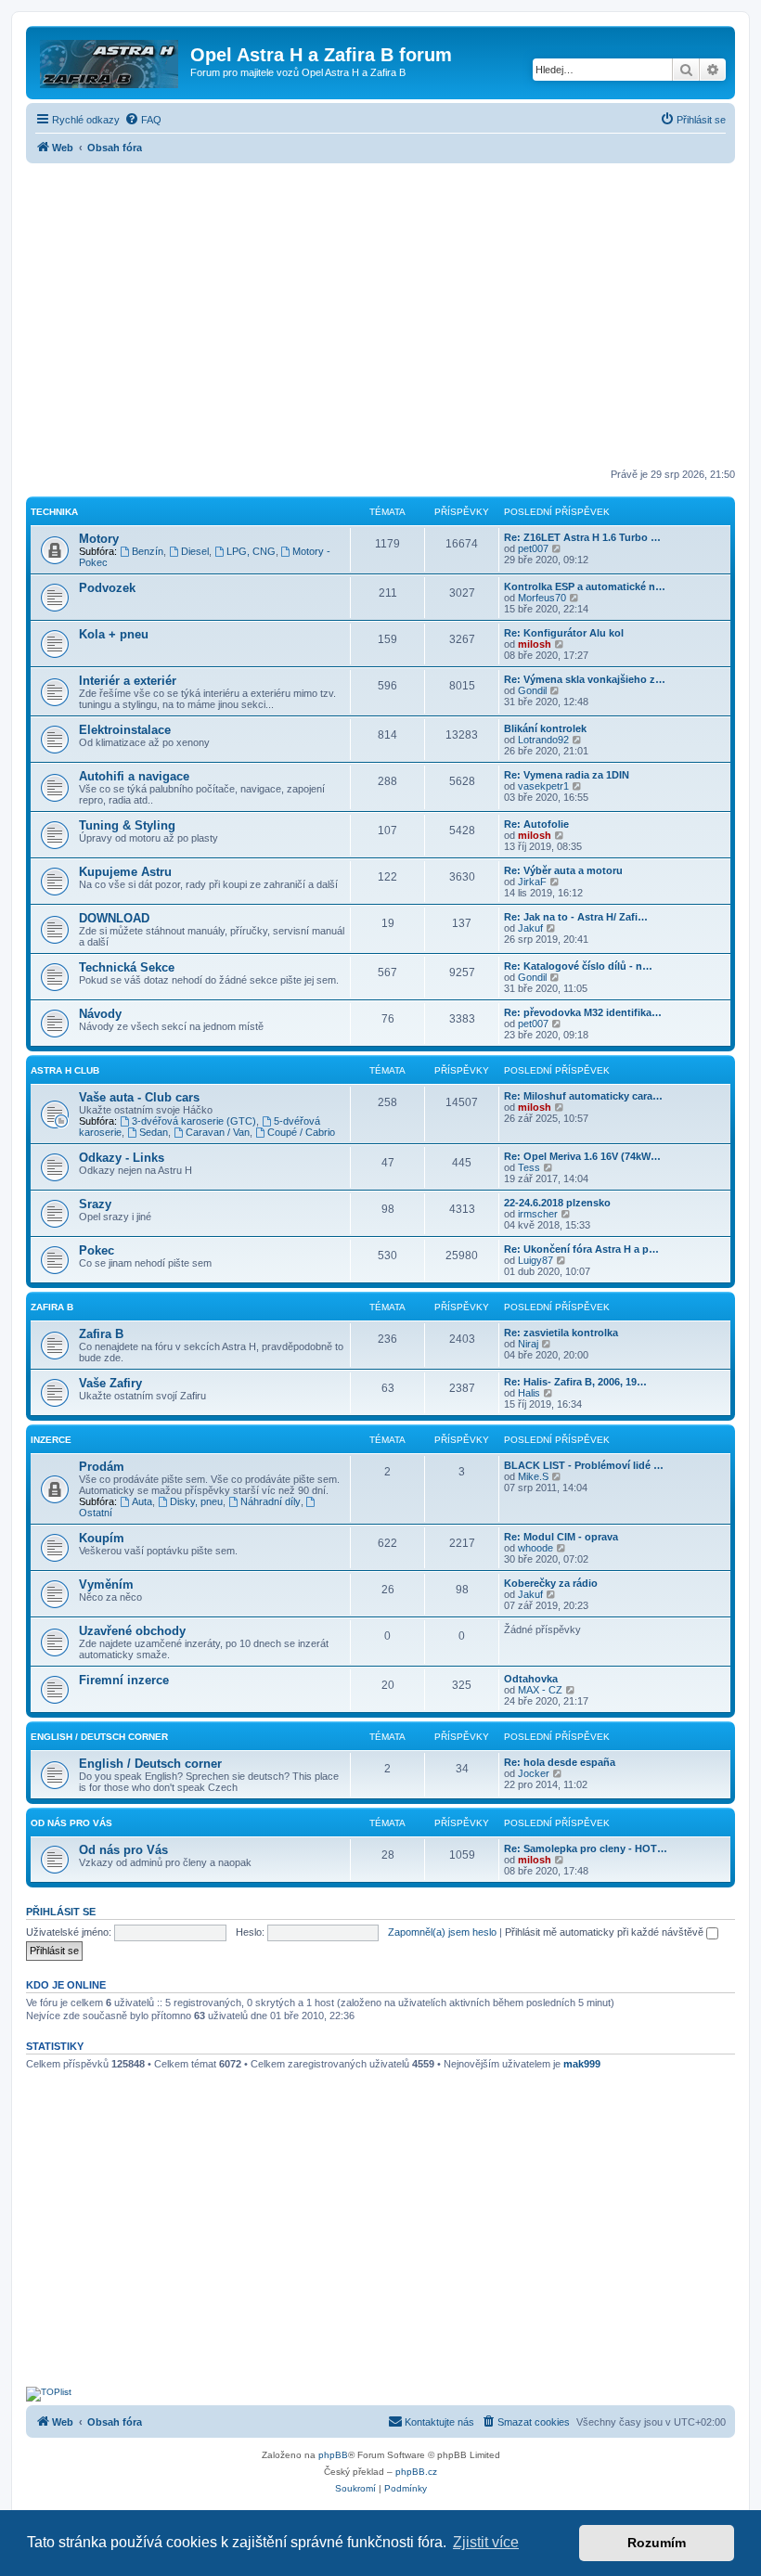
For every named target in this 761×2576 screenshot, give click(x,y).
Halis (529, 1393)
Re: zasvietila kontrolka (561, 1333)
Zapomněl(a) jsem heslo (442, 1932)
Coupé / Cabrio (301, 1132)
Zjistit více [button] (486, 2542)
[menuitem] (143, 120)
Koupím (102, 1538)
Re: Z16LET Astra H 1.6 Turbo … (582, 537)
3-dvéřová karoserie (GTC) (194, 1121)
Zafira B (52, 1307)
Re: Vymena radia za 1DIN (567, 775)
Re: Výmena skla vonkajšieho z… (585, 679)
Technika (54, 512)
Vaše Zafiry (110, 1383)
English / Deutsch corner (150, 1764)
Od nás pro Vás (71, 1823)
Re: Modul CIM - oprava (561, 1537)
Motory (99, 539)
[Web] (110, 60)
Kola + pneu (114, 634)
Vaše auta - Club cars (139, 1097)
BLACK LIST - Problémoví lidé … (584, 1465)
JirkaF (532, 882)
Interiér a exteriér (128, 681)
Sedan (154, 1132)
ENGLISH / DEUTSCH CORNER (99, 1737)
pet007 (533, 548)
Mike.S (533, 1476)
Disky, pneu (196, 1501)
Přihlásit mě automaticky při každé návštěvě (606, 1932)
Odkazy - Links (122, 1158)
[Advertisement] (380, 317)
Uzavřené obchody (132, 1631)
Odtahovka (531, 1679)
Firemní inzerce (124, 1680)
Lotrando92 (543, 740)
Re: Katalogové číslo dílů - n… (578, 966)
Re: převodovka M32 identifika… (583, 1012)
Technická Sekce (127, 967)
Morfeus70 (542, 598)
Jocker (534, 1773)
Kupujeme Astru (125, 872)
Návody (100, 1014)
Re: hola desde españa (560, 1762)
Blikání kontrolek (545, 728)
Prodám (102, 1467)
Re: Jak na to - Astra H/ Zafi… (576, 917)
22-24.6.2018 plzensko (557, 1203)
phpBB (333, 2455)
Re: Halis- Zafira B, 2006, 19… (575, 1382)
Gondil (532, 690)
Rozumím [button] (657, 2543)
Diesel (195, 551)
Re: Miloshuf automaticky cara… (583, 1096)
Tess (529, 1167)
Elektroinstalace (125, 730)
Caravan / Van (218, 1132)
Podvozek (107, 588)
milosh (535, 644)
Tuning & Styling (127, 825)
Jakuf (530, 928)
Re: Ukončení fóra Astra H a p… (581, 1249)
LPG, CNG (251, 551)
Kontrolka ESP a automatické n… (585, 586)
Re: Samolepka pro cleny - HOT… (586, 1848)
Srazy (95, 1204)
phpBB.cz (416, 2472)
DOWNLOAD (114, 918)
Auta (142, 1501)
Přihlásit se (61, 1912)
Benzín (148, 551)
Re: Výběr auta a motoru (563, 870)
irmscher (538, 1214)
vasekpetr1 (543, 786)
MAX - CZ (540, 1690)
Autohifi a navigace (134, 776)
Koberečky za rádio (551, 1583)
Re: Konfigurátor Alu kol (564, 633)
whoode (535, 1548)
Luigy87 (535, 1260)
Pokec (97, 1250)
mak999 (582, 2064)
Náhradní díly (271, 1501)
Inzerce (51, 1440)
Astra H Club (65, 1070)
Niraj (528, 1344)
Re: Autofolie (536, 824)
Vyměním (106, 1584)
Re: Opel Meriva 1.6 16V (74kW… (582, 1156)
